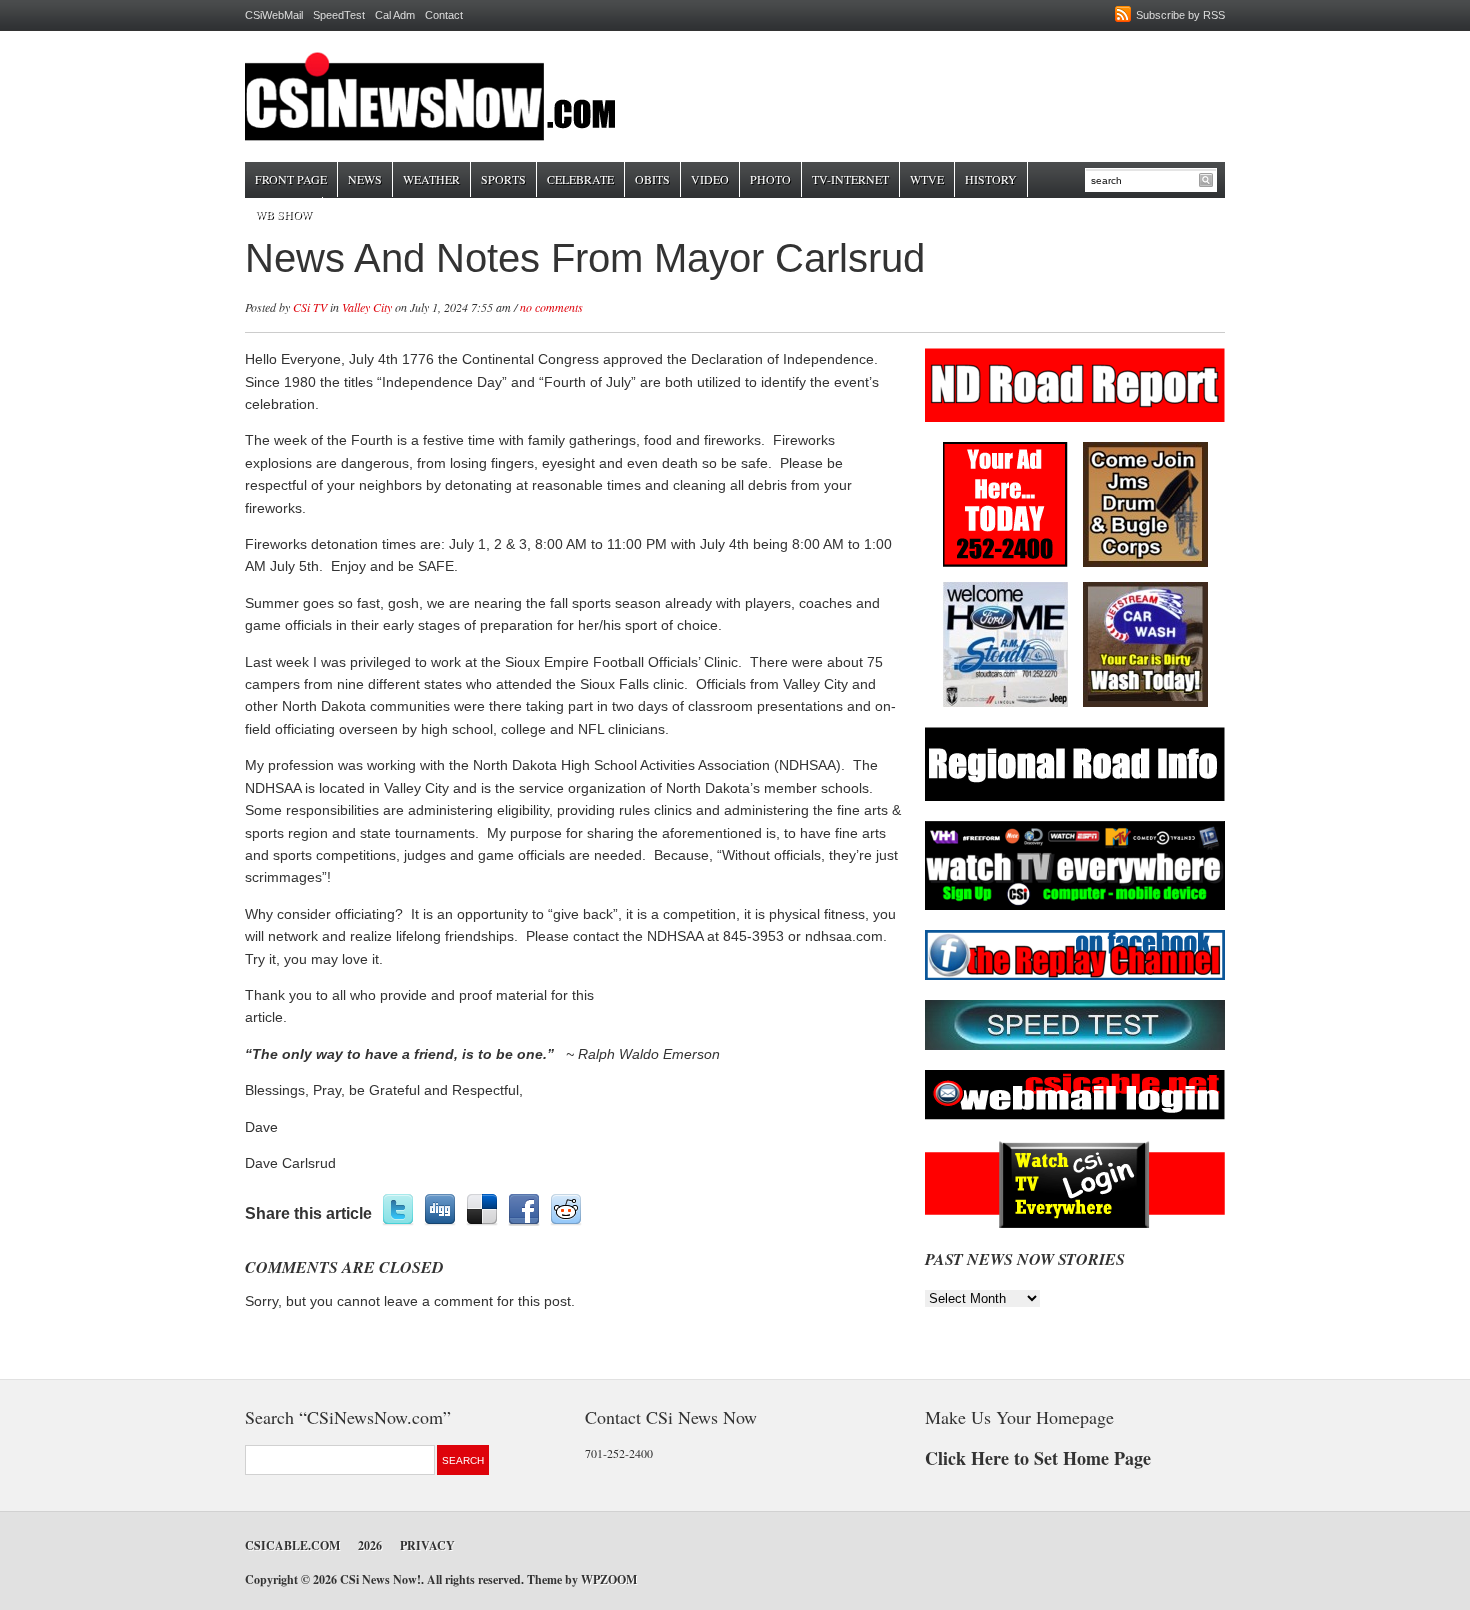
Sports (503, 179)
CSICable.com (292, 1545)
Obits (652, 179)
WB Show (283, 214)
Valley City (367, 307)
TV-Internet (850, 179)
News (365, 179)
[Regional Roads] (1075, 797)
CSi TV (310, 307)
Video (710, 179)
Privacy (427, 1545)
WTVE (927, 179)
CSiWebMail (274, 15)
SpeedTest (339, 15)
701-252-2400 (619, 1453)
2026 (370, 1545)
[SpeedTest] (1075, 1046)
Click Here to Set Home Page (1038, 1458)
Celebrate (580, 179)
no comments (551, 307)
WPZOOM (609, 1579)
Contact (444, 15)
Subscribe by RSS (1180, 15)
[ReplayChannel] (1075, 976)
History (991, 179)
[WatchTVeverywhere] (1075, 906)
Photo (770, 179)
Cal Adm (395, 15)
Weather (431, 179)
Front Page (291, 179)
